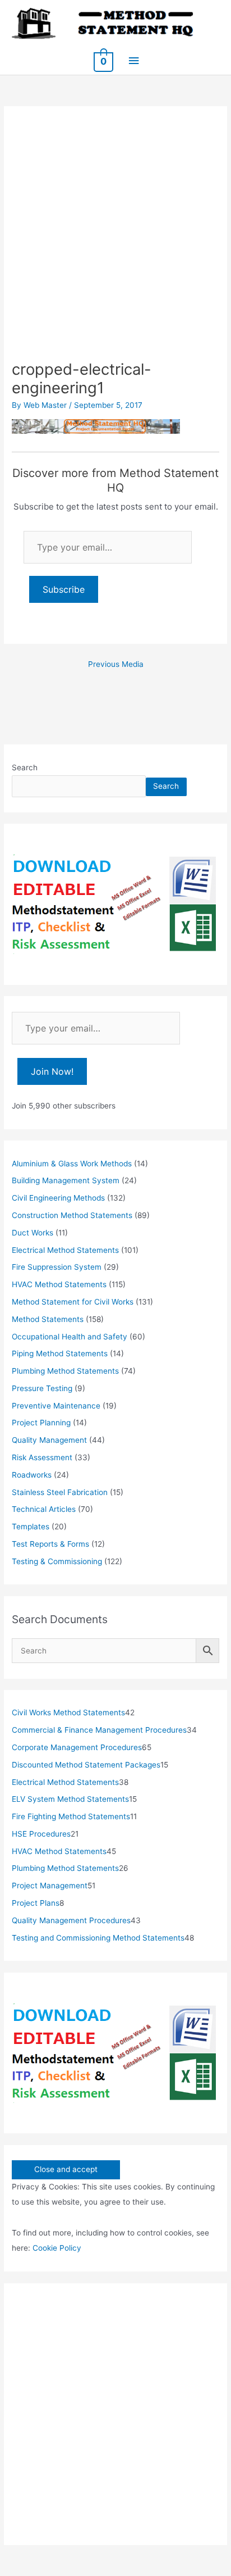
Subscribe (64, 589)
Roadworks (32, 1475)
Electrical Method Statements (65, 1250)
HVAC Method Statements (59, 1284)
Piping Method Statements (60, 1353)
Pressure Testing (42, 1388)
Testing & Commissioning (57, 1561)
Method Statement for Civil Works (73, 1302)
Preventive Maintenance (56, 1406)
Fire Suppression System (57, 1267)
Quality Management (49, 1440)
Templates (31, 1526)
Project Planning (41, 1423)
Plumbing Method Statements (65, 1371)
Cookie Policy (57, 2248)
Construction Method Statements (72, 1215)
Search (25, 767)
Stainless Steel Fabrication (60, 1492)
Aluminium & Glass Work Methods (72, 1164)
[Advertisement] (115, 239)
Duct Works (33, 1233)
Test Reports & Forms (50, 1544)
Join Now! (52, 1071)
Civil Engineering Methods (58, 1198)
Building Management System (66, 1180)
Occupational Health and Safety (70, 1337)
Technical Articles (44, 1509)
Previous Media (116, 664)
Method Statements (48, 1319)
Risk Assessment (42, 1457)
